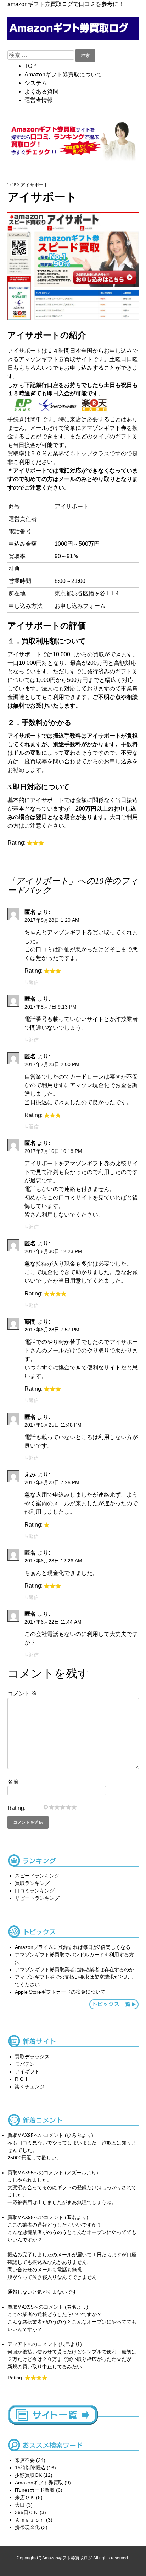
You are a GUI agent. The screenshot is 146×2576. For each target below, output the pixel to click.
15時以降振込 (30, 2468)
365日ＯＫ (27, 2512)
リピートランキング (37, 1898)
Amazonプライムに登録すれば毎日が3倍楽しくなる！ (75, 1947)
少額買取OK (28, 2475)
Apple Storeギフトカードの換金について (60, 1992)
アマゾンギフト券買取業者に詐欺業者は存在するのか (74, 1970)
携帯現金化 (27, 2527)
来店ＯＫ (25, 2497)
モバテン (25, 2064)
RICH (21, 2079)
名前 (13, 1782)
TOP (30, 66)
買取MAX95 (21, 2135)
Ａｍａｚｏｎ (30, 2520)
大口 (20, 2505)
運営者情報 (39, 100)
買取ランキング (32, 1883)
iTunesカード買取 (35, 2490)
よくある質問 (41, 92)
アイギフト (27, 2072)
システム (36, 83)
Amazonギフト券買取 (39, 2483)
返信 (34, 982)
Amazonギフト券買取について (63, 74)
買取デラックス (32, 2057)
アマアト (17, 2344)
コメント (22, 1693)
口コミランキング (35, 1891)
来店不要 (25, 2460)
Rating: (16, 1808)
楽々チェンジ (30, 2086)
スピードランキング (37, 1876)
